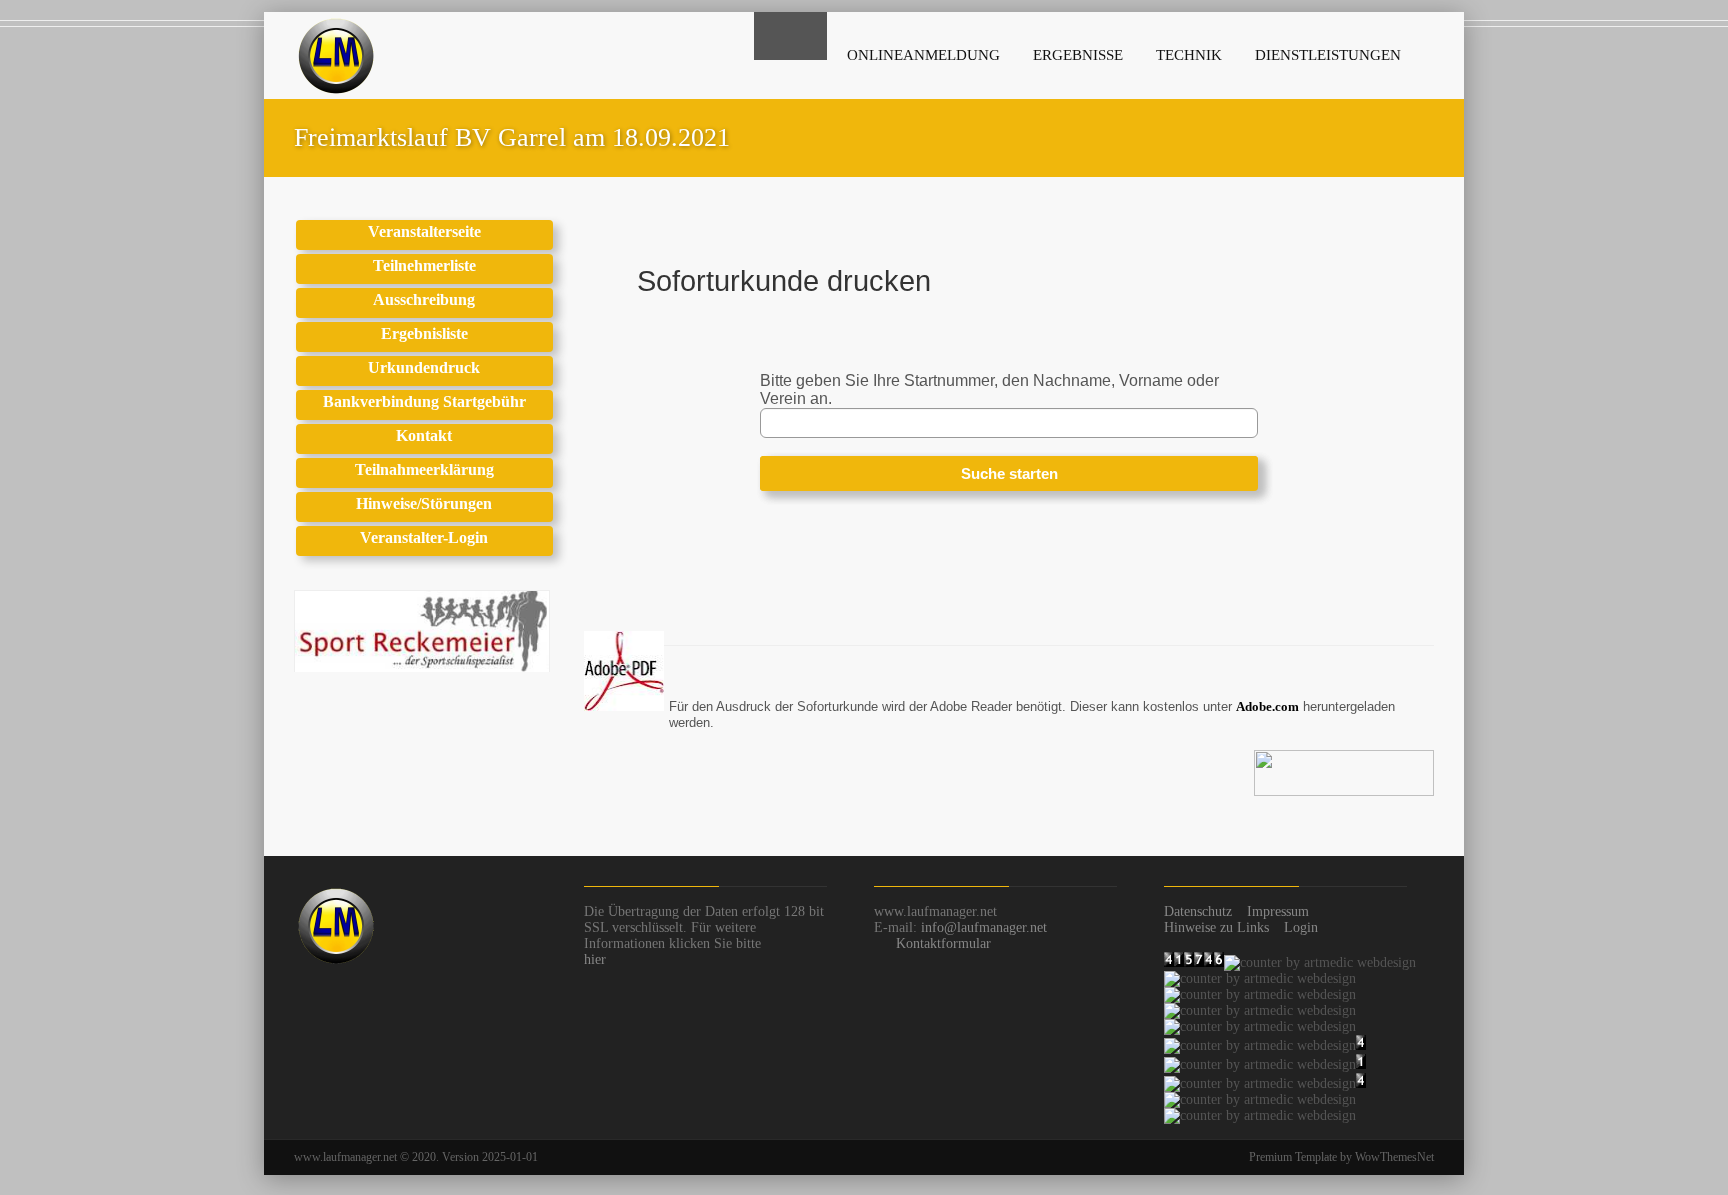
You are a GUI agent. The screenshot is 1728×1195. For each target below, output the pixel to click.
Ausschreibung (424, 299)
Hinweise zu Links (1216, 927)
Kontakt (424, 435)
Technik (1189, 55)
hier (595, 959)
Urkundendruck (424, 367)
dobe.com (1272, 706)
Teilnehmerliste (424, 265)
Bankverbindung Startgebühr (424, 401)
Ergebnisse (1078, 55)
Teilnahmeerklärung (424, 469)
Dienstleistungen (1328, 55)
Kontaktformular (943, 943)
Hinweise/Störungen (424, 503)
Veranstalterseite (424, 231)
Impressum (1278, 911)
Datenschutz (1198, 911)
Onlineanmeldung (923, 55)
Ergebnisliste (424, 333)
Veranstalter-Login (424, 537)
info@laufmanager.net (984, 927)
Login (1301, 927)
